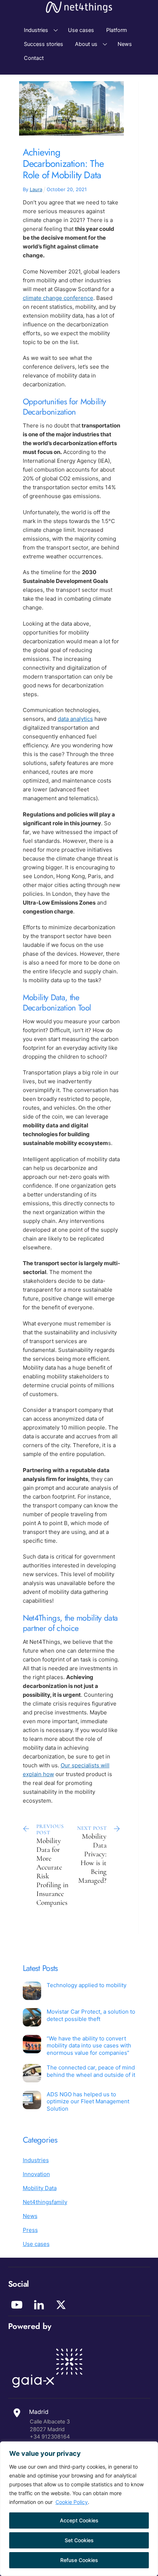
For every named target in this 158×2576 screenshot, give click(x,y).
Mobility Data (40, 2188)
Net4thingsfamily (45, 2202)
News (125, 44)
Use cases (81, 30)
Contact (34, 58)
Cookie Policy (72, 2502)
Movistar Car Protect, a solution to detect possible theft (91, 2015)
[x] (62, 2305)
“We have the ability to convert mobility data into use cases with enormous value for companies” (89, 2046)
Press (30, 2230)
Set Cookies (79, 2540)
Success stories (44, 44)
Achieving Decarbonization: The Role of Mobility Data (63, 164)
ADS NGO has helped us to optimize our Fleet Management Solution (88, 2101)
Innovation (36, 2174)
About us (86, 44)
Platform (117, 30)
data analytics (75, 719)
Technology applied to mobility (87, 1985)
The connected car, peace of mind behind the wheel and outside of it (91, 2071)
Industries (36, 30)
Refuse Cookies (79, 2560)
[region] (79, 2509)
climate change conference (58, 298)
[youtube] (18, 2305)
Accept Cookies (79, 2520)
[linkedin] (40, 2305)
